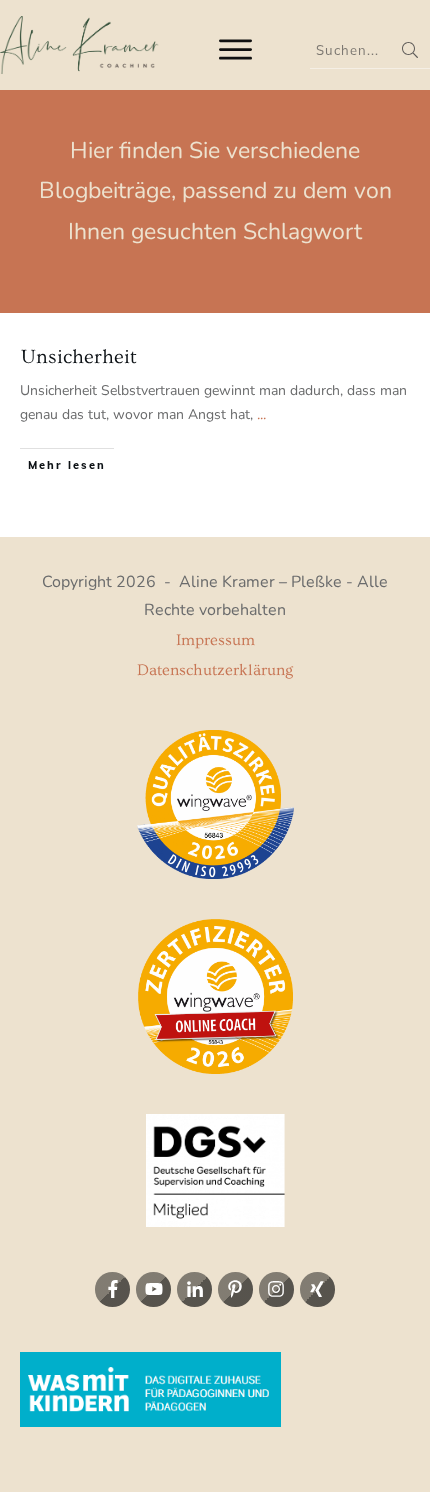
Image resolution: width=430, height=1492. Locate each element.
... (261, 415)
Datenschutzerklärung (215, 670)
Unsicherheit (79, 357)
